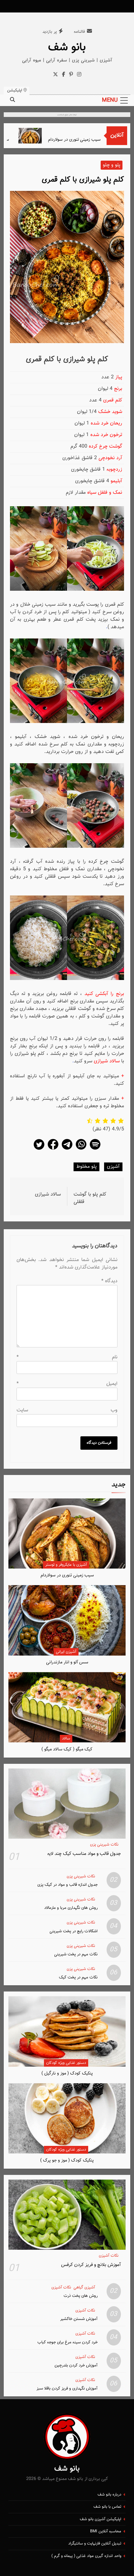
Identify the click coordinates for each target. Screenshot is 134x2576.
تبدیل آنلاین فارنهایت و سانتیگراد (95, 2544)
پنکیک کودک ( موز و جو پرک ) (67, 2160)
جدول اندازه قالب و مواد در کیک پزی (67, 1885)
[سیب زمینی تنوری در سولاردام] (43, 136)
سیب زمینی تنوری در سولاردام (88, 140)
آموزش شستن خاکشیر (79, 2319)
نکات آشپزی (109, 2256)
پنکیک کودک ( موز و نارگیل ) (67, 2073)
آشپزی (113, 1167)
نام (67, 1357)
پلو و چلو (112, 165)
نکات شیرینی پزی (104, 1845)
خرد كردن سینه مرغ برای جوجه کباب (67, 2342)
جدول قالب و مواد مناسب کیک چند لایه (84, 1854)
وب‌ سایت (67, 1410)
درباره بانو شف (109, 2495)
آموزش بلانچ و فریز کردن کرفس (91, 2265)
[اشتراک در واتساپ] (81, 1150)
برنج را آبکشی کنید (104, 994)
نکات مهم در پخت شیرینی (76, 1954)
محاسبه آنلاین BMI (106, 2531)
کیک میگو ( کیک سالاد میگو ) (67, 1749)
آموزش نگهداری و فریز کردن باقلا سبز (67, 2388)
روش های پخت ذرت (81, 2296)
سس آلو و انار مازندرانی (67, 1662)
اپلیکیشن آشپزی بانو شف (100, 2519)
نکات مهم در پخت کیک (78, 1977)
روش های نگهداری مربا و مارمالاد (71, 1908)
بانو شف (67, 47)
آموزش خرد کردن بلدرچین (76, 2365)
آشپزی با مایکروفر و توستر (66, 1565)
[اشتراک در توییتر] (39, 1150)
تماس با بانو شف (107, 2507)
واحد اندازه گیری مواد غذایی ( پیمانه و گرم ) (86, 2556)
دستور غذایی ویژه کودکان (66, 2063)
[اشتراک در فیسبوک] (53, 1150)
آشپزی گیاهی (84, 2288)
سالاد (66, 1739)
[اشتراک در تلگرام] (67, 1150)
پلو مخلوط (86, 1167)
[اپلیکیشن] (95, 1150)
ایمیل (67, 1384)
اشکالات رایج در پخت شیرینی (74, 1931)
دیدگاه (109, 1281)
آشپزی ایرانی (66, 1652)
